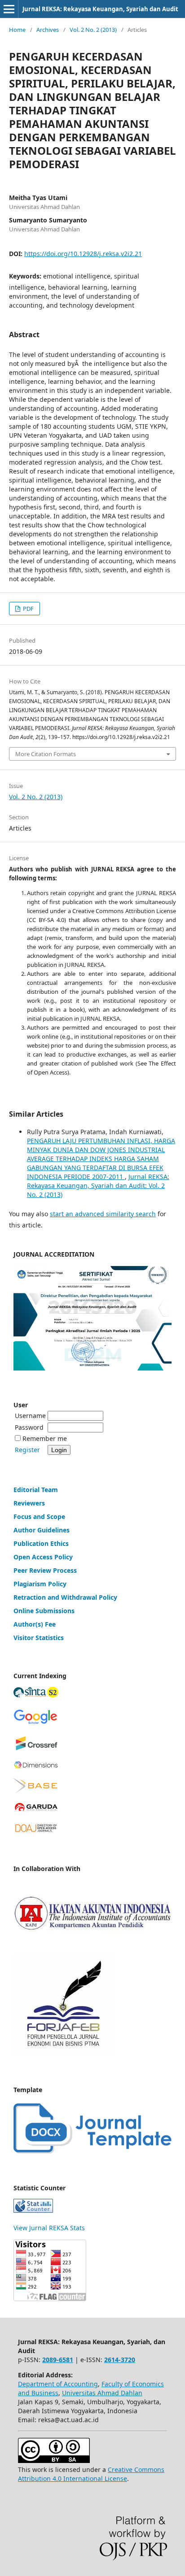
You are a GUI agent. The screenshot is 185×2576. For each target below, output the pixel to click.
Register (27, 1450)
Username (30, 1416)
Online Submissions (44, 1611)
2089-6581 (58, 2360)
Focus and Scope (39, 1516)
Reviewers (29, 1503)
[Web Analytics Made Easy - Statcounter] (33, 2210)
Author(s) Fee (35, 1624)
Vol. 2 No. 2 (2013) (93, 30)
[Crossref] (36, 1749)
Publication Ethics (41, 1543)
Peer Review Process (45, 1570)
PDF (28, 609)
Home (17, 30)
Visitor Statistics (39, 1638)
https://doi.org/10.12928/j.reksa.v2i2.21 (83, 254)
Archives (48, 30)
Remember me (45, 1438)
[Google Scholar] (36, 1723)
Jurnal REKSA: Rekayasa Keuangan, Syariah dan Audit (100, 9)
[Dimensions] (36, 1766)
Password (29, 1427)
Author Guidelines (42, 1530)
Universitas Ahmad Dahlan (102, 2393)
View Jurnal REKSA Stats (49, 2228)
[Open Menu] (9, 9)
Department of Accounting (58, 2384)
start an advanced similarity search (103, 1214)
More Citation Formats (46, 754)
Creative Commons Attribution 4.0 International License (91, 2474)
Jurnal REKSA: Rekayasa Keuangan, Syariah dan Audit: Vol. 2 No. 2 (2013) (98, 1186)
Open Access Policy (43, 1557)
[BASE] (36, 1791)
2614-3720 (120, 2360)
